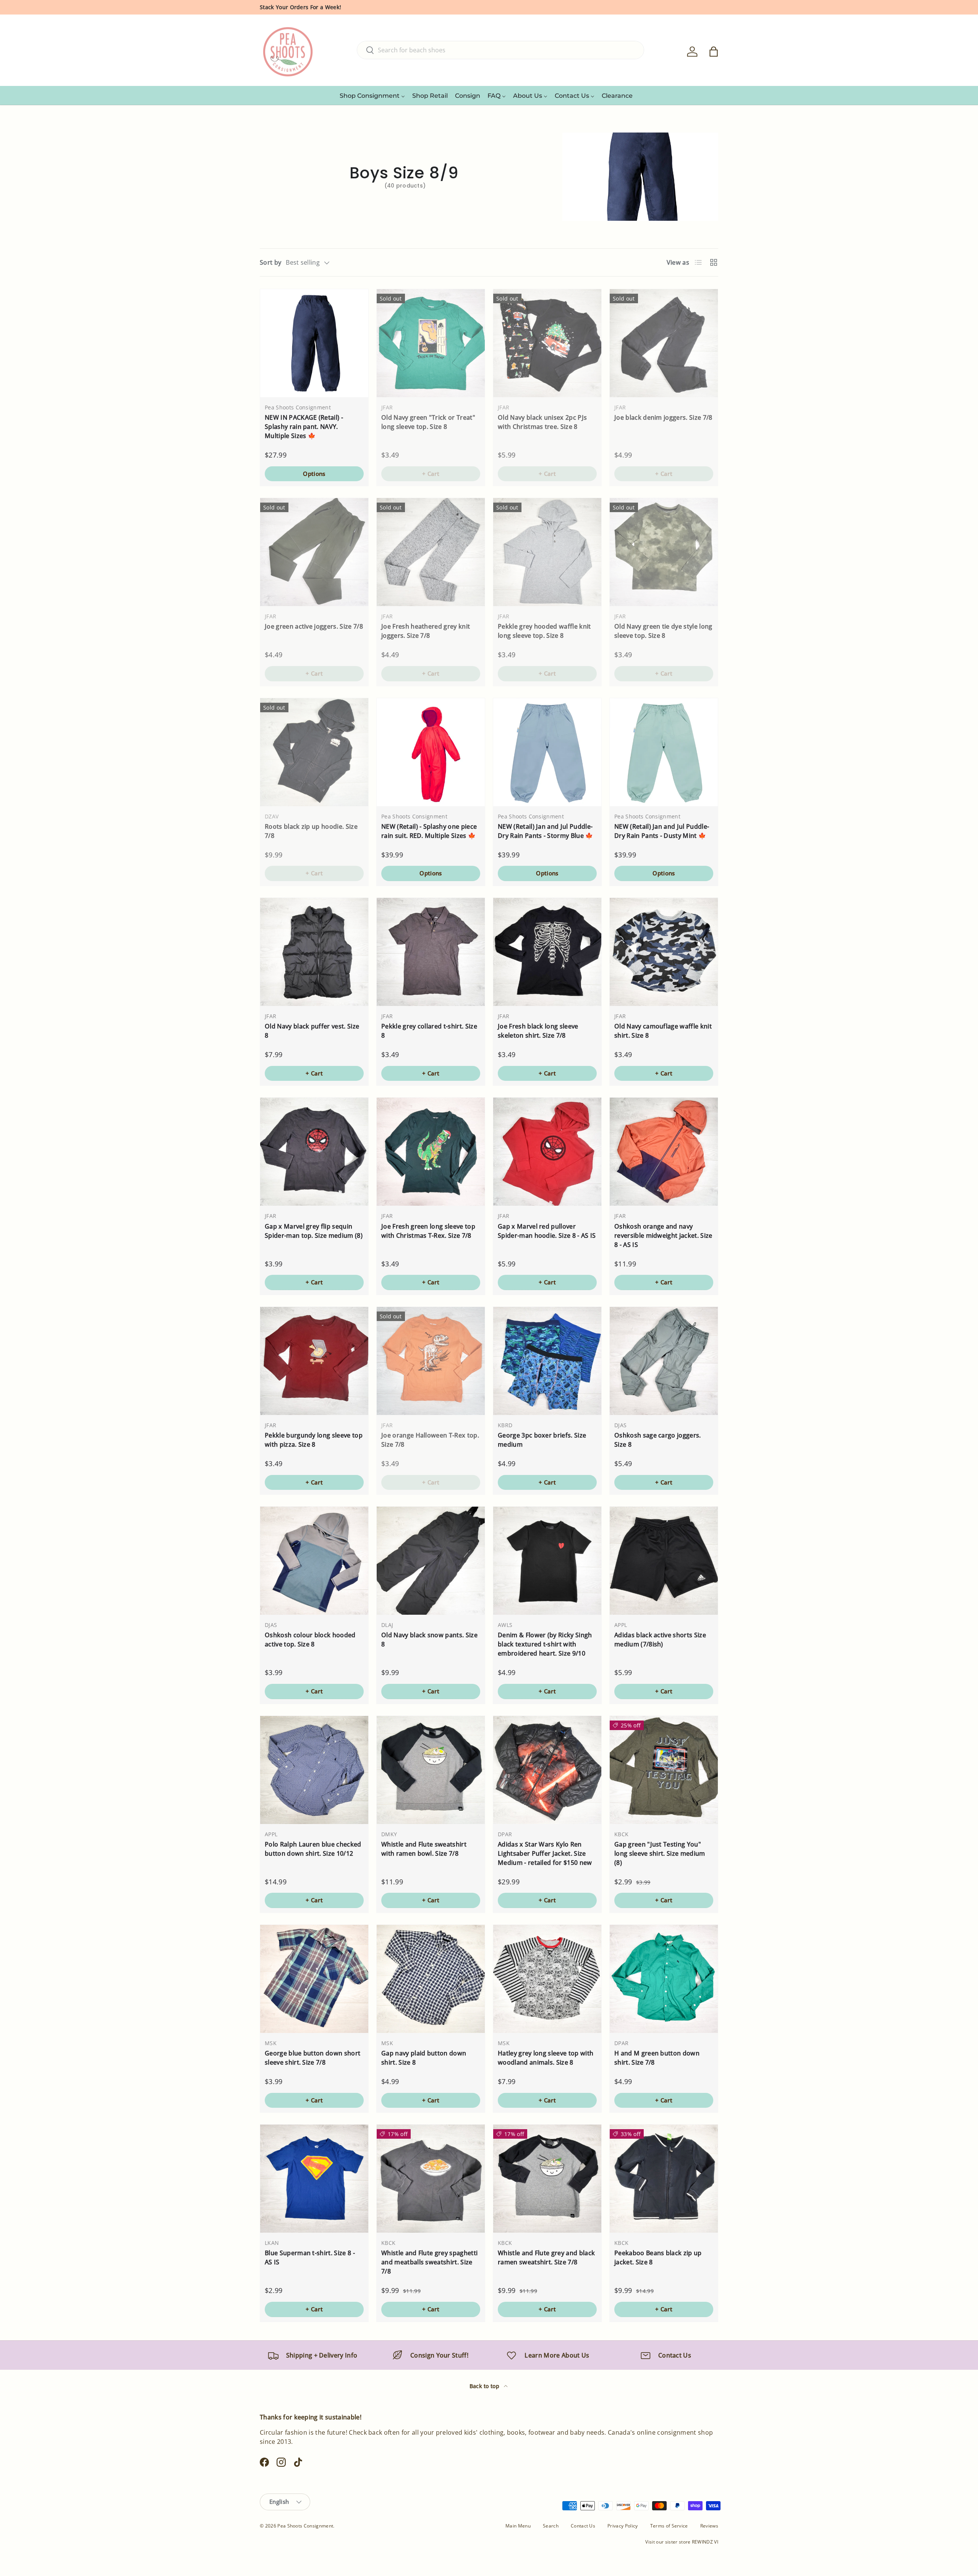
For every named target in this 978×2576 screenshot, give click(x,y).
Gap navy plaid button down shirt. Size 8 (424, 2058)
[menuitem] (372, 95)
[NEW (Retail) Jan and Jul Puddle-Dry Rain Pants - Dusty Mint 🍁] (664, 752)
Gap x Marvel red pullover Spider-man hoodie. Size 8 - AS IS (547, 1231)
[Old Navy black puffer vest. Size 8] (314, 952)
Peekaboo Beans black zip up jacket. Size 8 (658, 2257)
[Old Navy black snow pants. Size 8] (431, 1561)
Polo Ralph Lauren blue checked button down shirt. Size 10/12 (313, 1849)
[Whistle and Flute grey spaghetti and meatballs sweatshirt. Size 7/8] (431, 2179)
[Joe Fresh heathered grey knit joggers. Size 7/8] (431, 552)
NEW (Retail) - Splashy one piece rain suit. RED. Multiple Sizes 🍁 (429, 831)
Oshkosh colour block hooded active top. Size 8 (310, 1640)
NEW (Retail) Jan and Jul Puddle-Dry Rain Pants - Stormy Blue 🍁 (546, 831)
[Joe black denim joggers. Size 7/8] (664, 343)
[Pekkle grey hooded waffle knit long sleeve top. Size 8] (547, 552)
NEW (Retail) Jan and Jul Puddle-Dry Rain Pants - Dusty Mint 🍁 (662, 831)
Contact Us (583, 2526)
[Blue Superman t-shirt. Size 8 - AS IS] (314, 2179)
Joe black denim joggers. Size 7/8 (663, 417)
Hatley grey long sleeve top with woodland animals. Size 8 (546, 2058)
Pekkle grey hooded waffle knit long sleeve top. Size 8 (544, 631)
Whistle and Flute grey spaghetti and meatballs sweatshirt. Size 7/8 (429, 2262)
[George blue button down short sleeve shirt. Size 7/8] (314, 1979)
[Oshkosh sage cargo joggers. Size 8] (664, 1361)
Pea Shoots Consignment (305, 2526)
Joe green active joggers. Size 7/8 (314, 626)
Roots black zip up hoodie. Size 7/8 (311, 831)
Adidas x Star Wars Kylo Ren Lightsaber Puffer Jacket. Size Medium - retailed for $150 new (545, 1853)
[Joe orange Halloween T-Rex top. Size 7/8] (431, 1361)
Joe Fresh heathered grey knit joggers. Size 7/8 (426, 631)
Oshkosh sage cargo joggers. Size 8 (658, 1440)
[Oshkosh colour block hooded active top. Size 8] (314, 1561)
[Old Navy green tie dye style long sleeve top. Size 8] (664, 552)
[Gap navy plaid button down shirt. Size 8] (431, 1979)
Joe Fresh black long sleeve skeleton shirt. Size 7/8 (538, 1031)
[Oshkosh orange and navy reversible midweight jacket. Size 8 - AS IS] (664, 1152)
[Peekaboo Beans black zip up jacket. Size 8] (664, 2179)
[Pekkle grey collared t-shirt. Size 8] (431, 952)
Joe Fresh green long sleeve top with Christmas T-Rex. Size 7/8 (428, 1231)
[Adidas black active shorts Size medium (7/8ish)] (664, 1561)
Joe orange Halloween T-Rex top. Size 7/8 (430, 1440)
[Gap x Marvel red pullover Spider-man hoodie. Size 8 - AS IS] (547, 1152)
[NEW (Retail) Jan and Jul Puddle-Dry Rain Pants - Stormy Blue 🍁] (547, 752)
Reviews (709, 2526)
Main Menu (518, 2526)
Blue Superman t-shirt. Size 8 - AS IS (310, 2257)
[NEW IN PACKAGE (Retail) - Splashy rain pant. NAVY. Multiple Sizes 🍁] (314, 343)
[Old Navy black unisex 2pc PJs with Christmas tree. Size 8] (547, 343)
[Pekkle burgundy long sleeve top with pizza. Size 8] (314, 1361)
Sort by (270, 262)
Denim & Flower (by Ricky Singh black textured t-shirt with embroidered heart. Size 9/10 (545, 1644)
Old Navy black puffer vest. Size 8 (312, 1031)
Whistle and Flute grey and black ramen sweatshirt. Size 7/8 (546, 2257)
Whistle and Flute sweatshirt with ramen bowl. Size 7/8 (424, 1849)
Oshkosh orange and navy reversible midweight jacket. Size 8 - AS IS (663, 1235)
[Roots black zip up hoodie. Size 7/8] (314, 752)
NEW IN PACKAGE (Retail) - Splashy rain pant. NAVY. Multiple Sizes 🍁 (304, 427)
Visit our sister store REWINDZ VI (682, 2542)
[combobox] (500, 50)
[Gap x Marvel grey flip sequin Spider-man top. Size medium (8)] (314, 1152)
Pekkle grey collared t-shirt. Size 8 (429, 1031)
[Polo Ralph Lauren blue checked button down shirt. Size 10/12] (314, 1770)
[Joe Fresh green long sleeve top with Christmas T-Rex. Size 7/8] (431, 1152)
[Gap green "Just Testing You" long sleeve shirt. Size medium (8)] (664, 1770)
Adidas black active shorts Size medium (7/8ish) (660, 1640)
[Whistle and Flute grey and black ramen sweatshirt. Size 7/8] (547, 2179)
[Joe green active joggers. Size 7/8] (314, 552)
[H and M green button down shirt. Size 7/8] (664, 1979)
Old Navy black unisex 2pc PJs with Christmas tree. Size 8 (542, 422)
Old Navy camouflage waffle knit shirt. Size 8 (663, 1031)
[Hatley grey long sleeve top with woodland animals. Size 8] (547, 1979)
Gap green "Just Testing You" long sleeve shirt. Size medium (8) (660, 1853)
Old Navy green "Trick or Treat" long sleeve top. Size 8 (428, 422)
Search (551, 2526)
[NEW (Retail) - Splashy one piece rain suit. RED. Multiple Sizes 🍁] (431, 752)
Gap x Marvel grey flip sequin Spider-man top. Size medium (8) (314, 1231)
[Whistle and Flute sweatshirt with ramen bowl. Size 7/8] (431, 1770)
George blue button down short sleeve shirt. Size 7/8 (313, 2058)
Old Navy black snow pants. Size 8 (429, 1640)
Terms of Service (669, 2526)
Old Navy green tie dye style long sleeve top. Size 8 (663, 631)
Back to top (485, 2386)
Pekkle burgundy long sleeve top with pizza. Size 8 (314, 1440)
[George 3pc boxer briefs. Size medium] (547, 1361)
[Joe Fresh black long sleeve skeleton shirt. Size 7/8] (547, 952)
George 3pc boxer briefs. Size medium (542, 1440)
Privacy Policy (623, 2526)
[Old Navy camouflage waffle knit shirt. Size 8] (664, 952)
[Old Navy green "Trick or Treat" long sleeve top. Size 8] (431, 343)
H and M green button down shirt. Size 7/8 (657, 2058)
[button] (714, 52)
